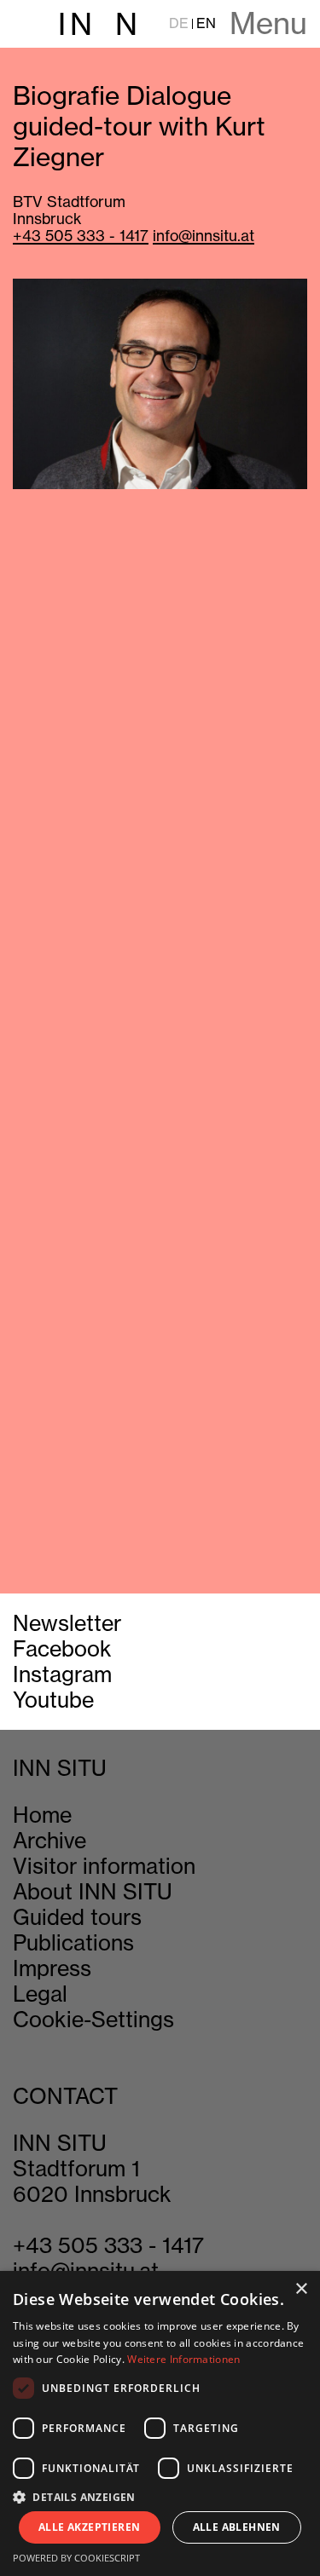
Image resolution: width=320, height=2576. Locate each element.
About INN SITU (93, 1892)
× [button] (301, 2289)
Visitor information (104, 1866)
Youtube (53, 1700)
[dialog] (160, 2423)
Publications (73, 1943)
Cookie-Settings (93, 2020)
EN (206, 23)
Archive (49, 1841)
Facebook (62, 1649)
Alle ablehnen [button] (237, 2527)
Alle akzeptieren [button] (89, 2527)
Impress (52, 1968)
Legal (40, 1994)
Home (42, 1815)
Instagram (62, 1674)
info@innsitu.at (204, 236)
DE (179, 23)
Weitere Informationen (183, 2359)
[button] (160, 2496)
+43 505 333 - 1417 (81, 236)
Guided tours (77, 1917)
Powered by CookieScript (76, 2558)
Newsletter (67, 1623)
